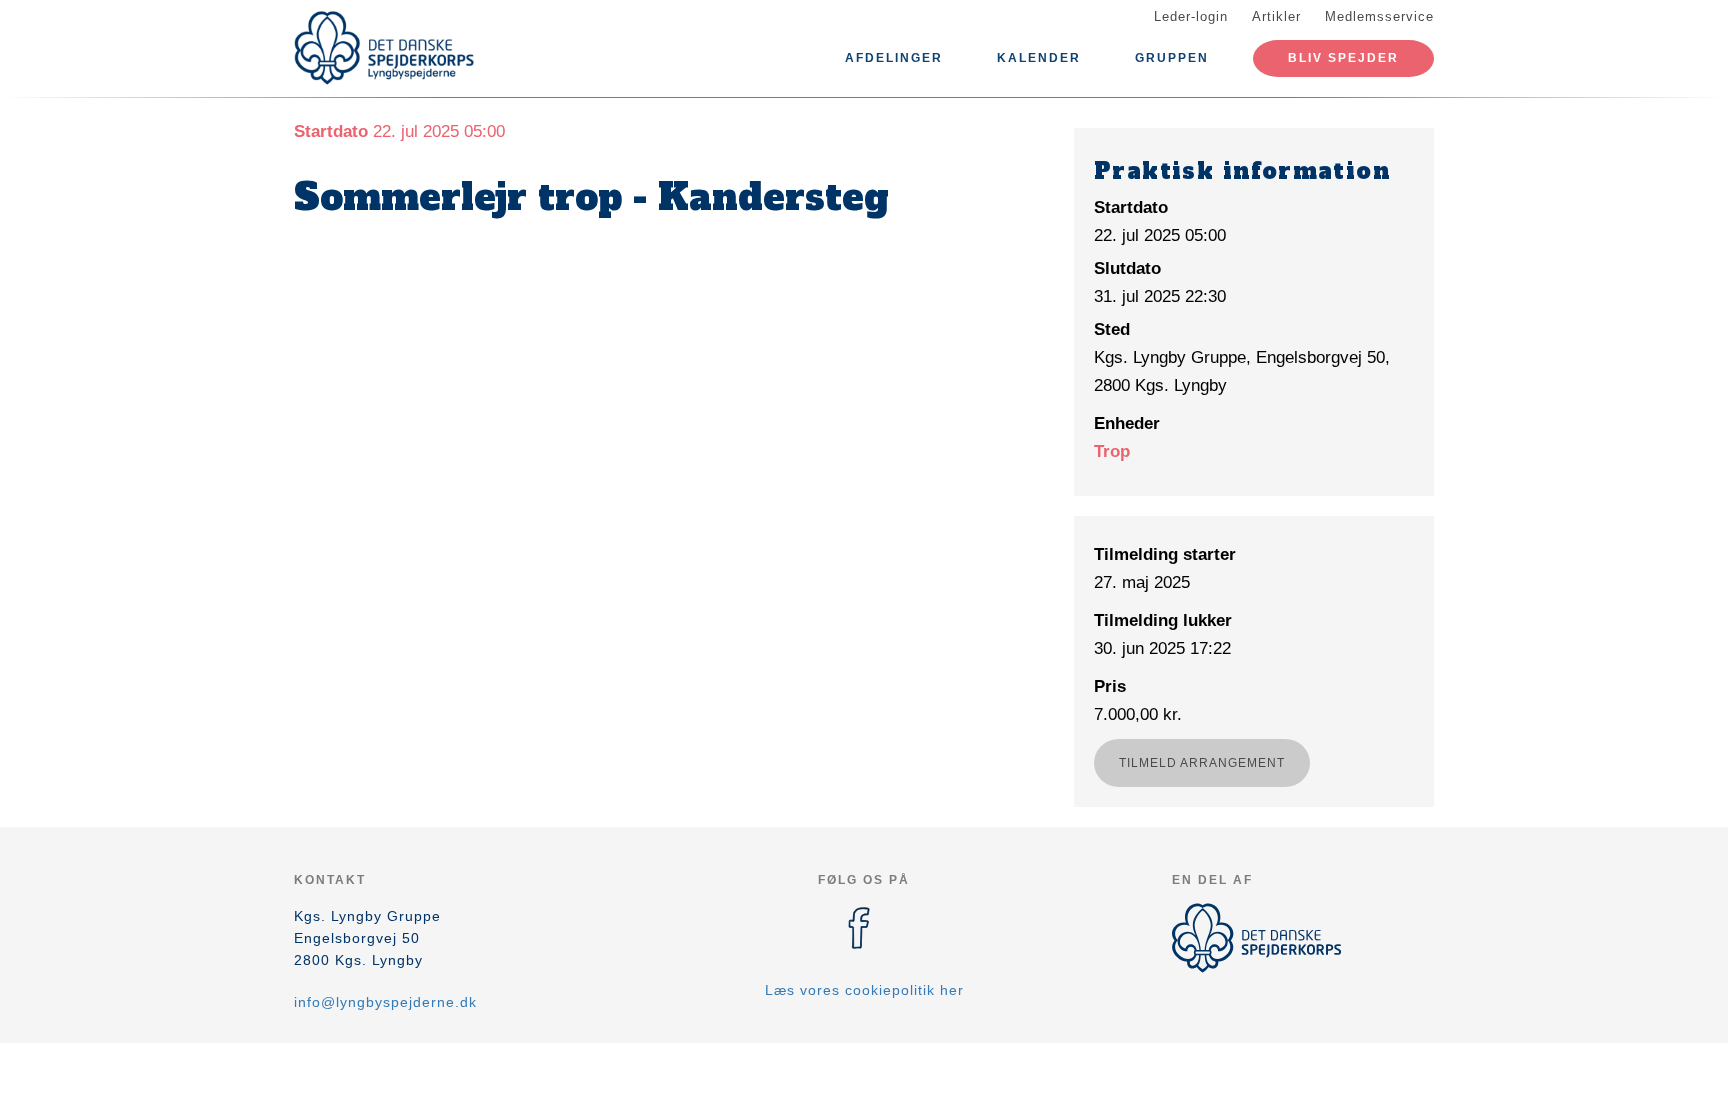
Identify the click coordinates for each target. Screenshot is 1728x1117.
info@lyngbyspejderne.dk (385, 1002)
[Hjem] (384, 48)
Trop (1112, 451)
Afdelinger (894, 58)
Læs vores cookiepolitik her (864, 990)
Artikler (1276, 16)
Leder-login (1191, 16)
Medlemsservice (1379, 16)
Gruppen (1172, 58)
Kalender (1039, 58)
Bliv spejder (1343, 58)
